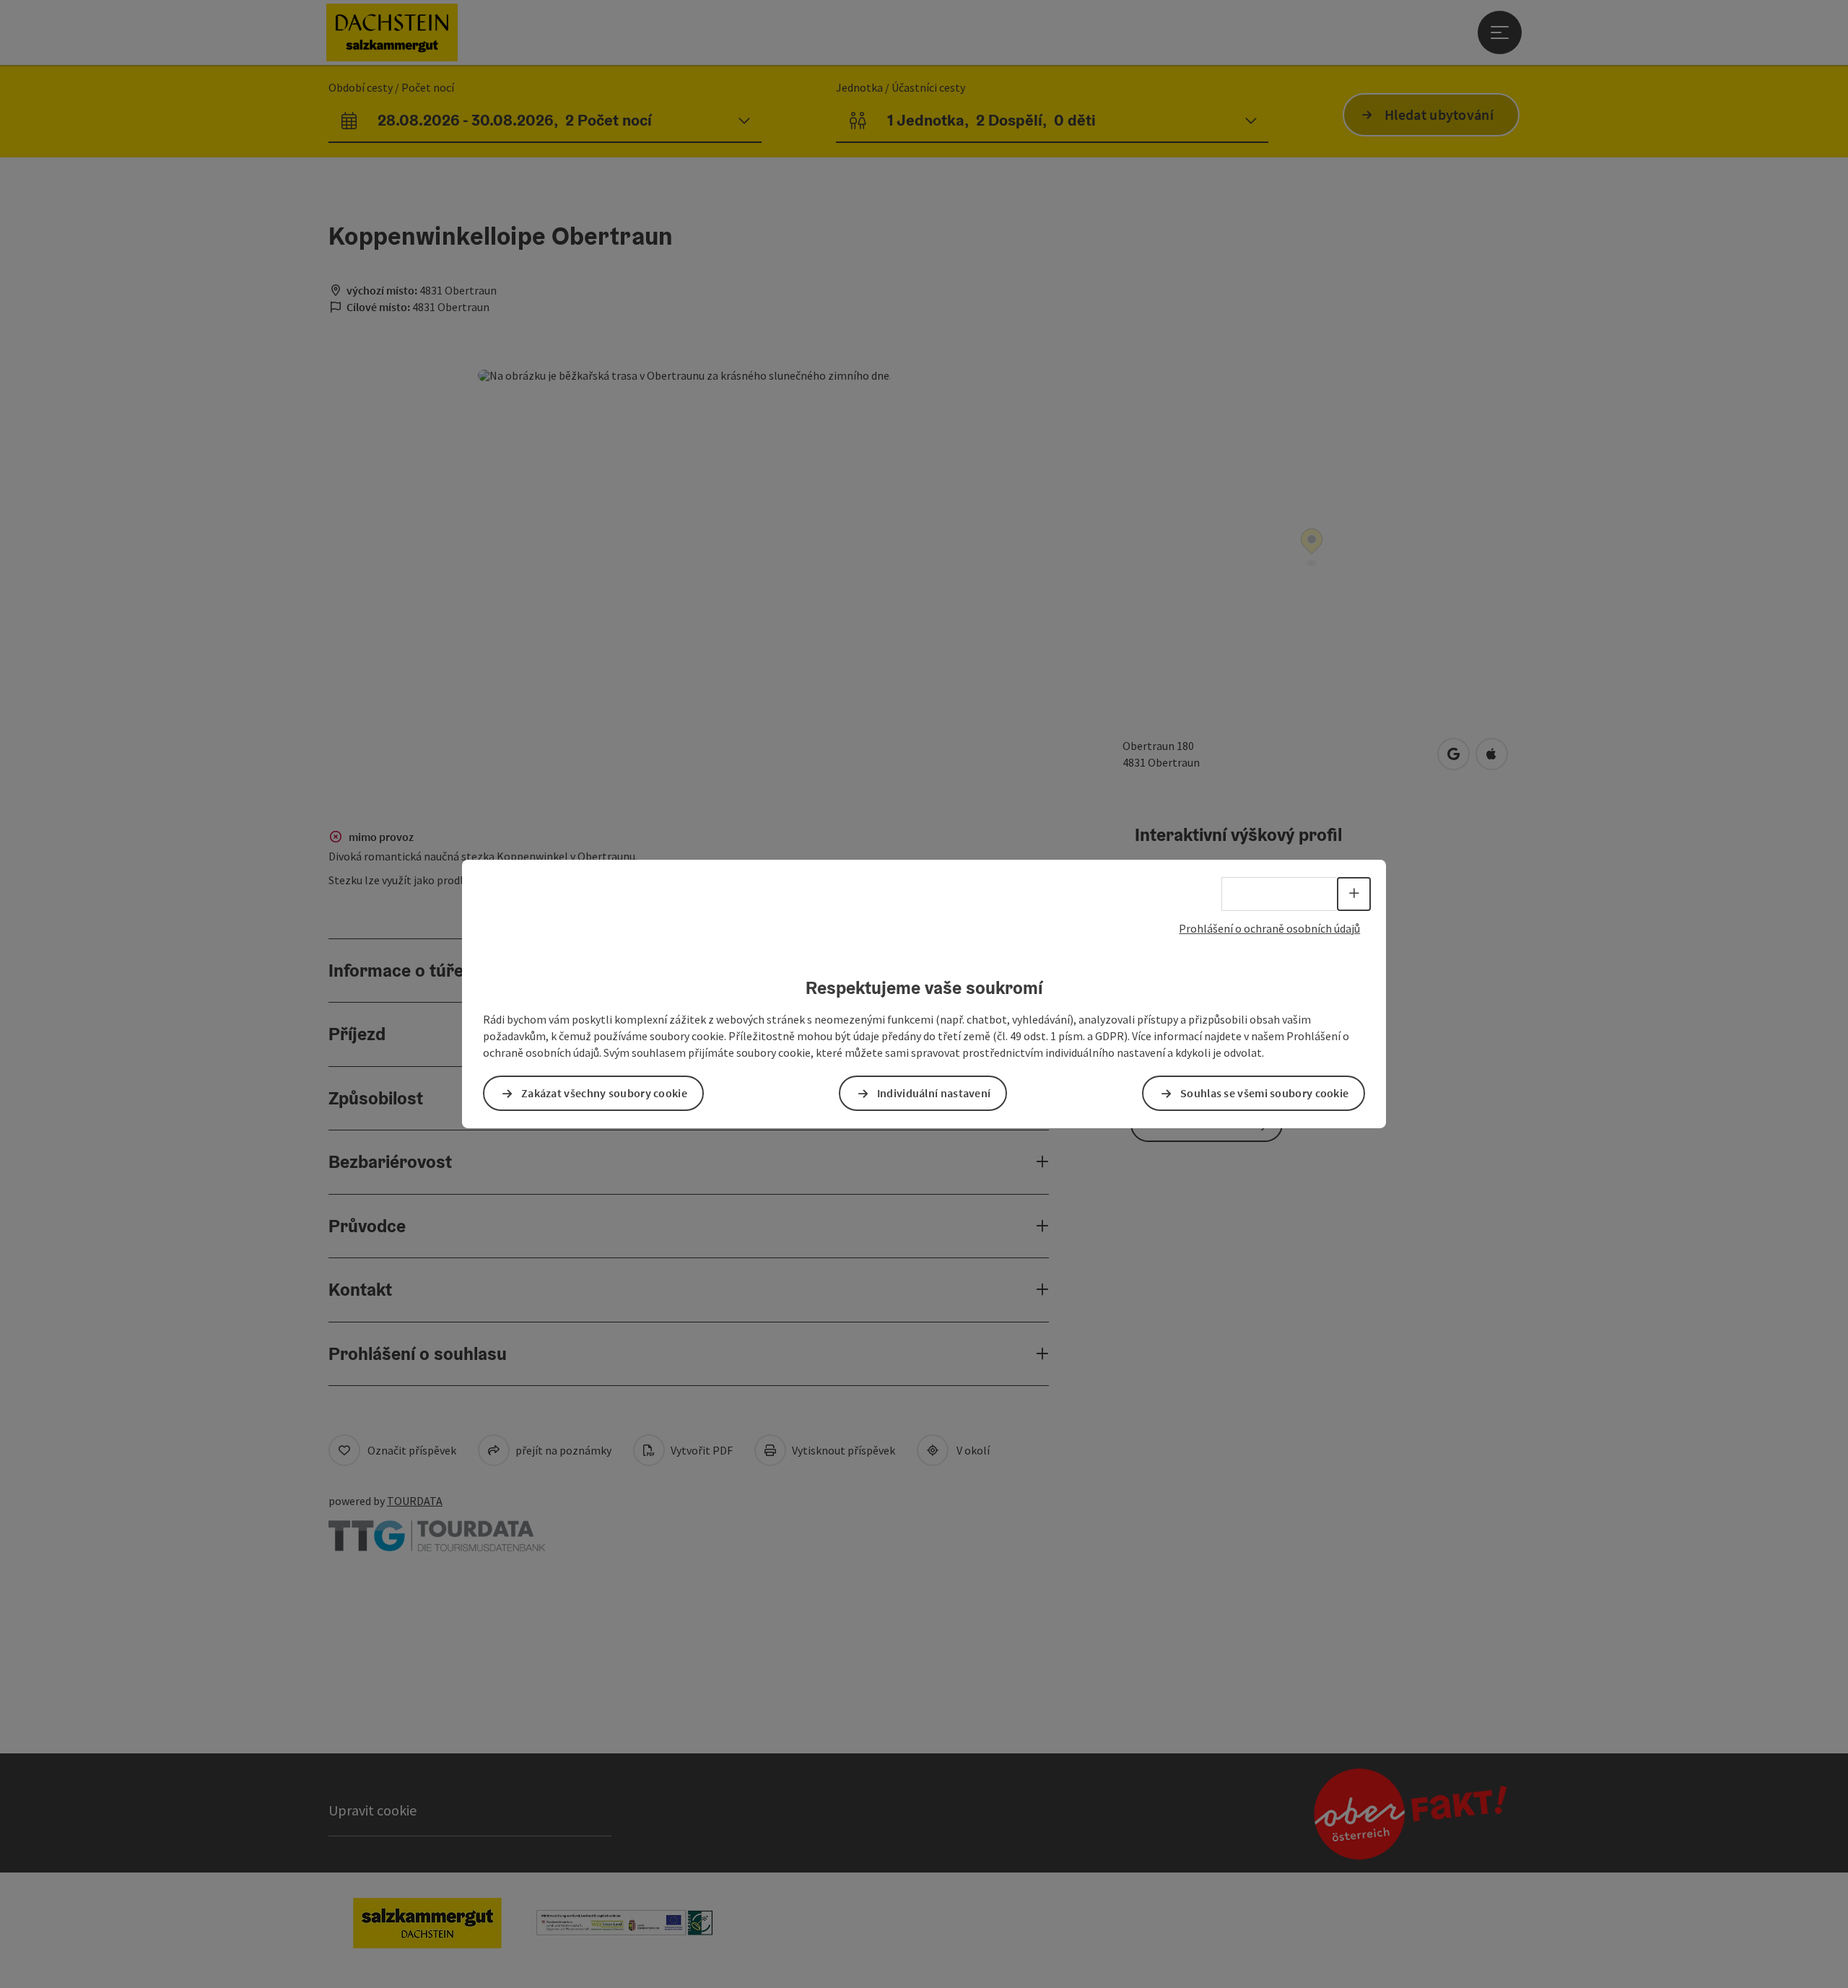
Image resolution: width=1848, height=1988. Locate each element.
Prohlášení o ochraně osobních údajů (1269, 928)
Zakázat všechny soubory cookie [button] (604, 1093)
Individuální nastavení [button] (934, 1093)
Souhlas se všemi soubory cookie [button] (1264, 1093)
